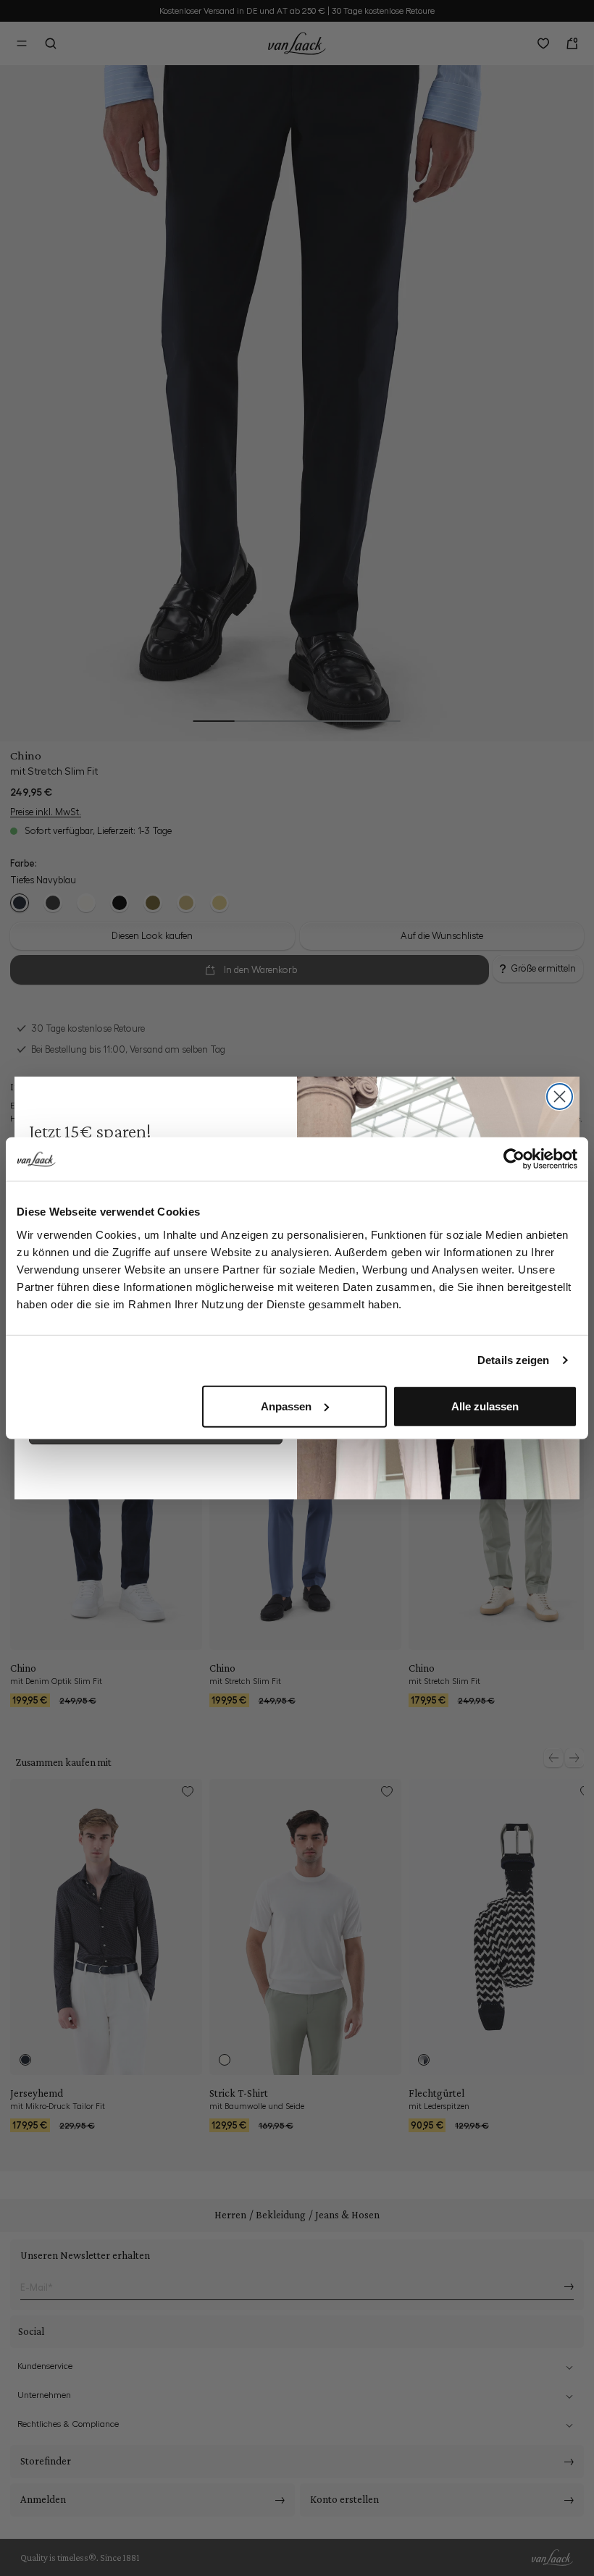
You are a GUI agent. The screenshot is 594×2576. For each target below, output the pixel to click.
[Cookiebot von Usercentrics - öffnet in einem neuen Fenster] (514, 1159)
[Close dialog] (560, 1097)
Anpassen (286, 1406)
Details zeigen (513, 1360)
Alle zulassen (485, 1406)
